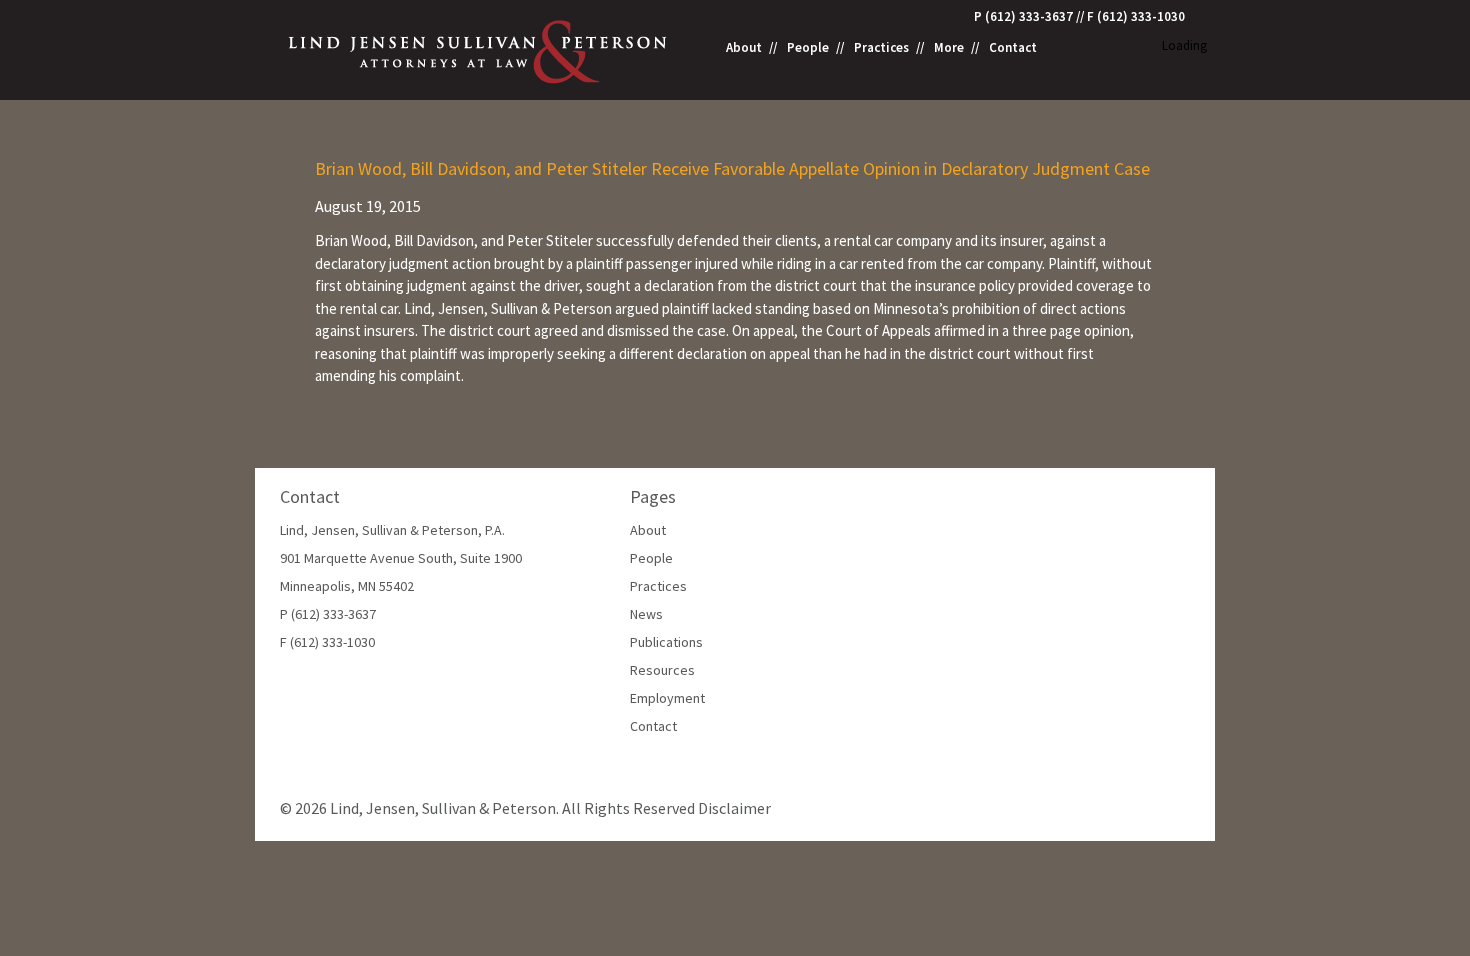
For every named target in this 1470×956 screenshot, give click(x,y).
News (646, 614)
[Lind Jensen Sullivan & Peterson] (479, 49)
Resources (662, 670)
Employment (667, 698)
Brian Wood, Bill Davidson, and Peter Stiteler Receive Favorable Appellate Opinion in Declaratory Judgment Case (732, 168)
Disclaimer (734, 808)
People (808, 48)
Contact (1013, 48)
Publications (666, 642)
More (949, 48)
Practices (881, 48)
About (744, 48)
